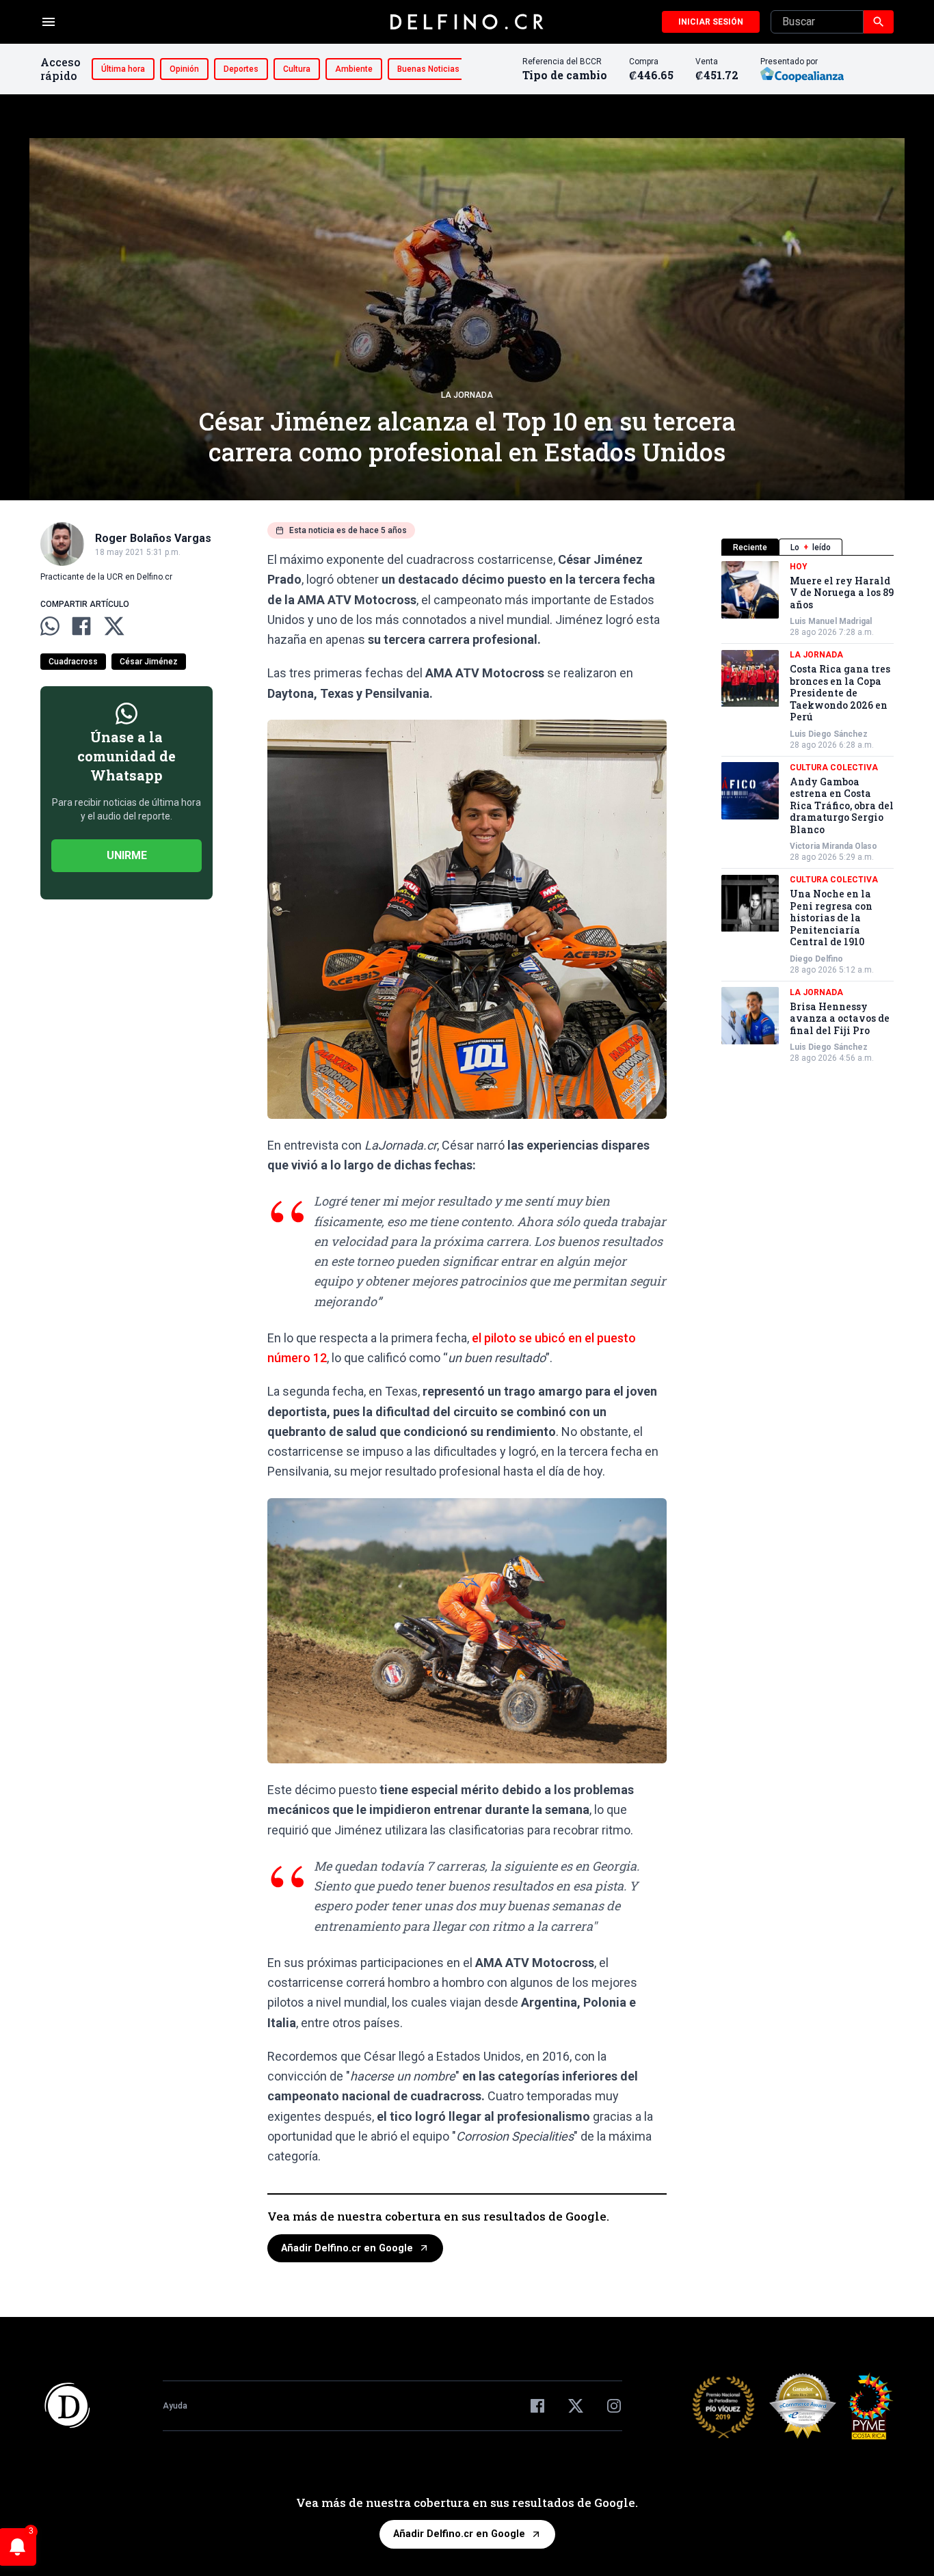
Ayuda (175, 2406)
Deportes (241, 69)
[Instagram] (614, 2406)
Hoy (799, 567)
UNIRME (127, 855)
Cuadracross (73, 662)
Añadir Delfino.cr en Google (347, 2248)
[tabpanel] (808, 813)
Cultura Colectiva (834, 768)
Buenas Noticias (428, 69)
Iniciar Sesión (711, 22)
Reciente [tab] (750, 547)
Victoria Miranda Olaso (833, 847)
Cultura (297, 69)
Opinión (184, 69)
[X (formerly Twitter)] (576, 2406)
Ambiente (354, 69)
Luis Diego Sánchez (829, 734)
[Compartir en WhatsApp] (50, 626)
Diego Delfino (816, 959)
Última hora (123, 69)
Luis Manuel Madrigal (831, 622)
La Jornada (467, 395)
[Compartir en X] (114, 626)
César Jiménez (149, 662)
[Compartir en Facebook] (81, 626)
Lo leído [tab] (811, 547)
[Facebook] (537, 2406)
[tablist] (808, 547)
